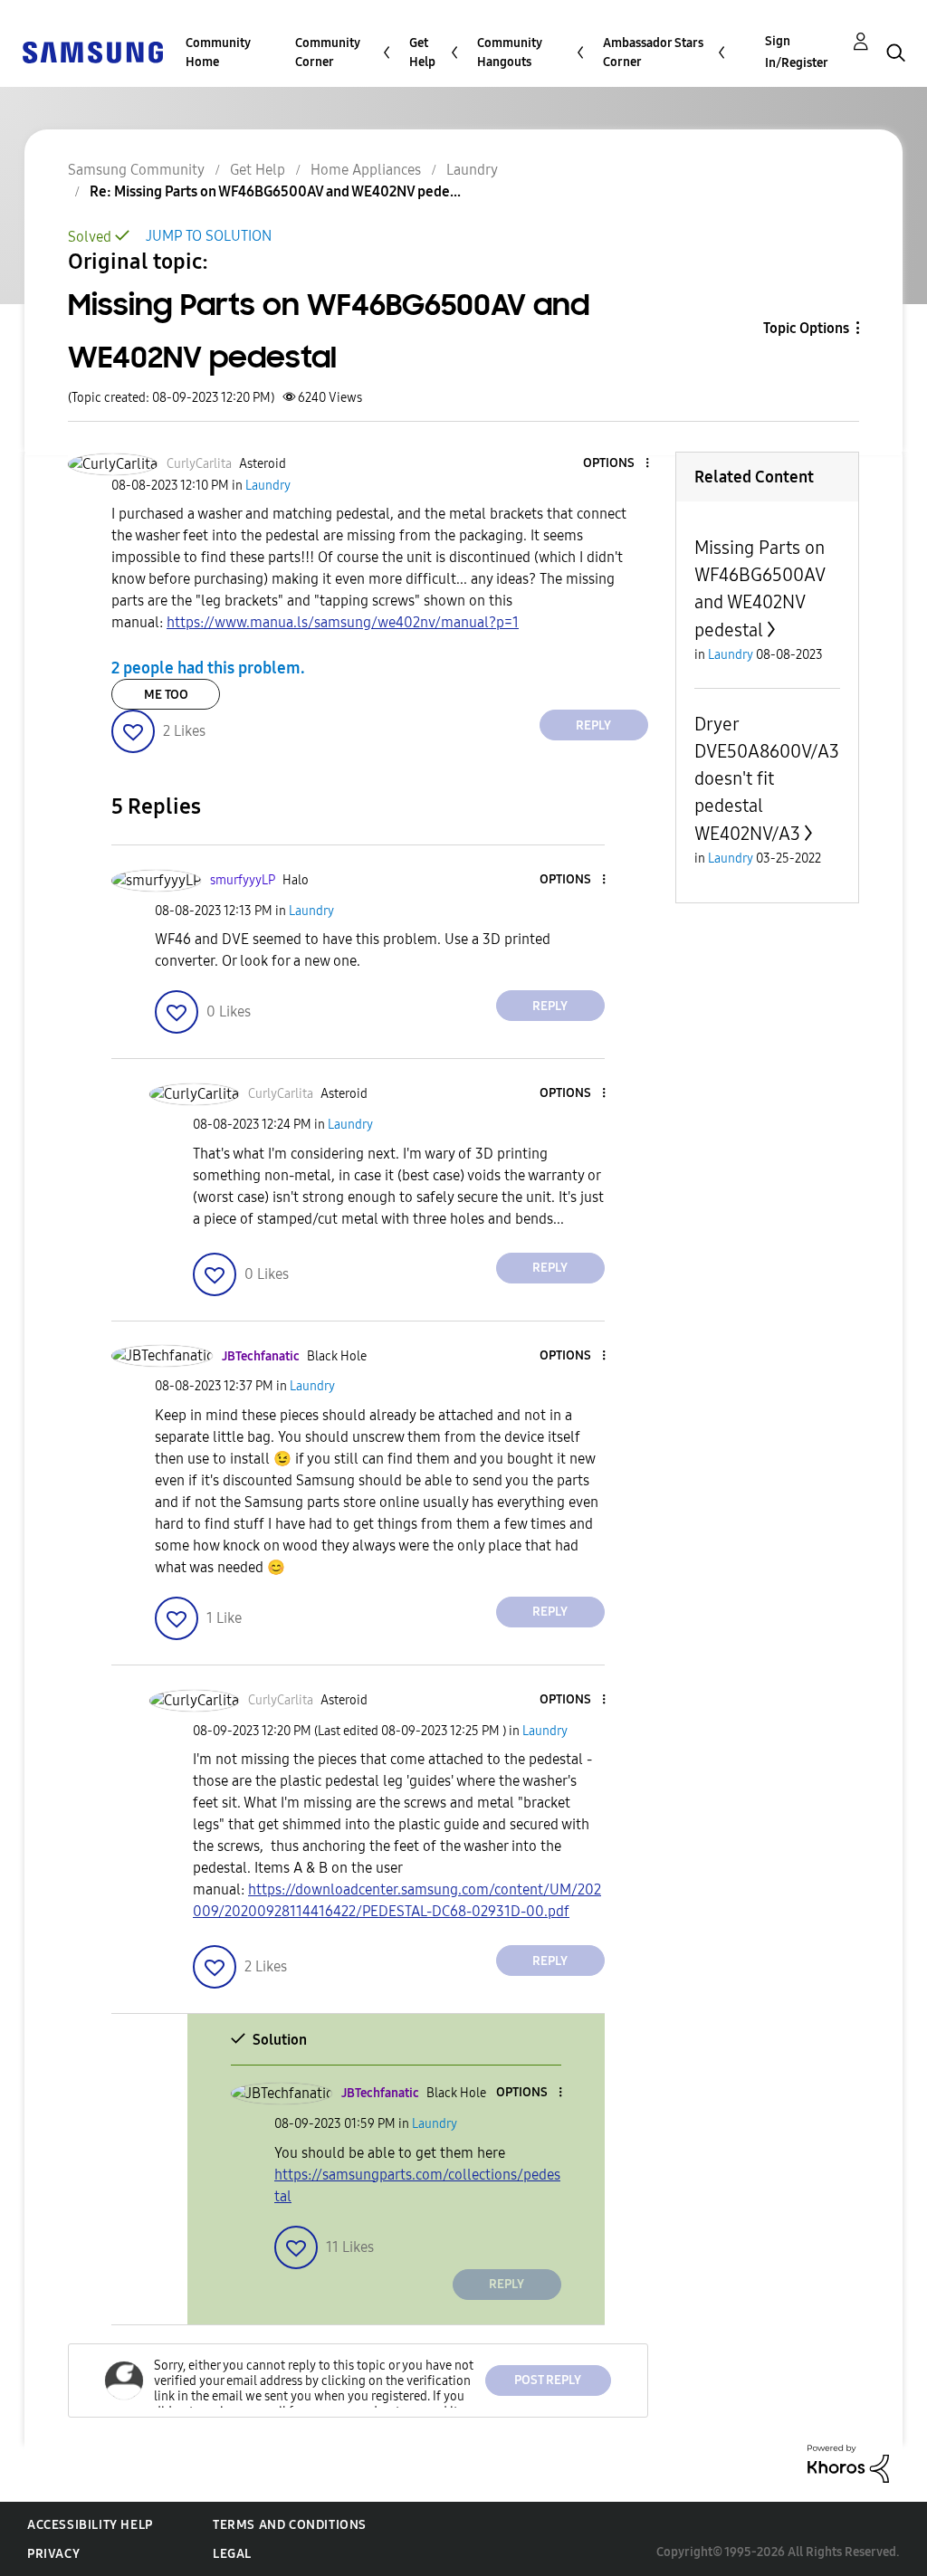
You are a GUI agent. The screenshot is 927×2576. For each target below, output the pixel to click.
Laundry (472, 170)
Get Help (422, 52)
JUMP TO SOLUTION (209, 236)
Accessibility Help (90, 2525)
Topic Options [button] (806, 328)
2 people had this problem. (208, 668)
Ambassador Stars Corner (653, 52)
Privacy (53, 2554)
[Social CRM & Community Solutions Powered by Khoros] (848, 2462)
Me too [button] (166, 695)
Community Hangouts (510, 52)
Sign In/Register (797, 52)
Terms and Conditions (290, 2525)
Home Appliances (366, 170)
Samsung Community (136, 170)
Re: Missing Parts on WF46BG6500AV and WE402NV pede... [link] (275, 191)
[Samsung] (92, 51)
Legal (232, 2554)
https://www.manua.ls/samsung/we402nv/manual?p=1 (343, 622)
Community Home (218, 52)
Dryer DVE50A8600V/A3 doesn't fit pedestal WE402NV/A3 (767, 779)
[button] (616, 464)
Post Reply (548, 2380)
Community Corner (328, 52)
